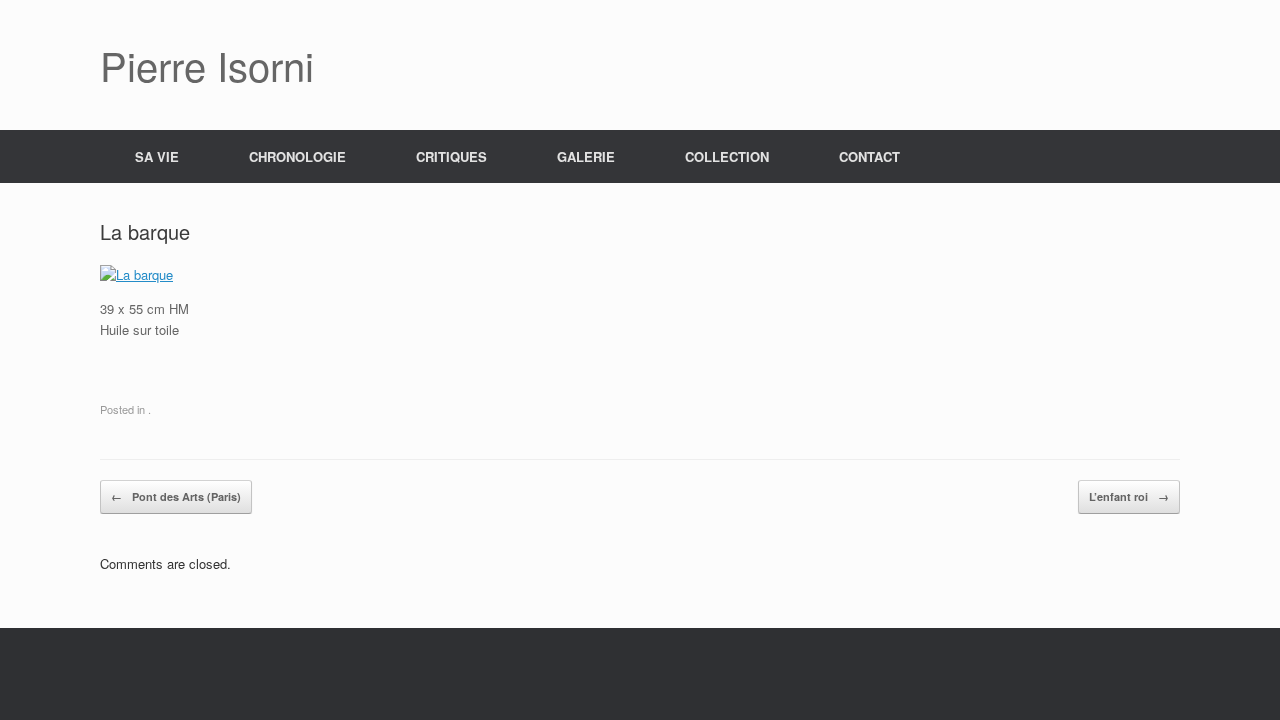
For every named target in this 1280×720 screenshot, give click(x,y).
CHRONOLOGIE (297, 156)
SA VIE (157, 156)
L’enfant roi (1129, 496)
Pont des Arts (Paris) (176, 496)
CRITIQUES (451, 156)
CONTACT (869, 156)
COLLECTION (727, 156)
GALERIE (586, 156)
